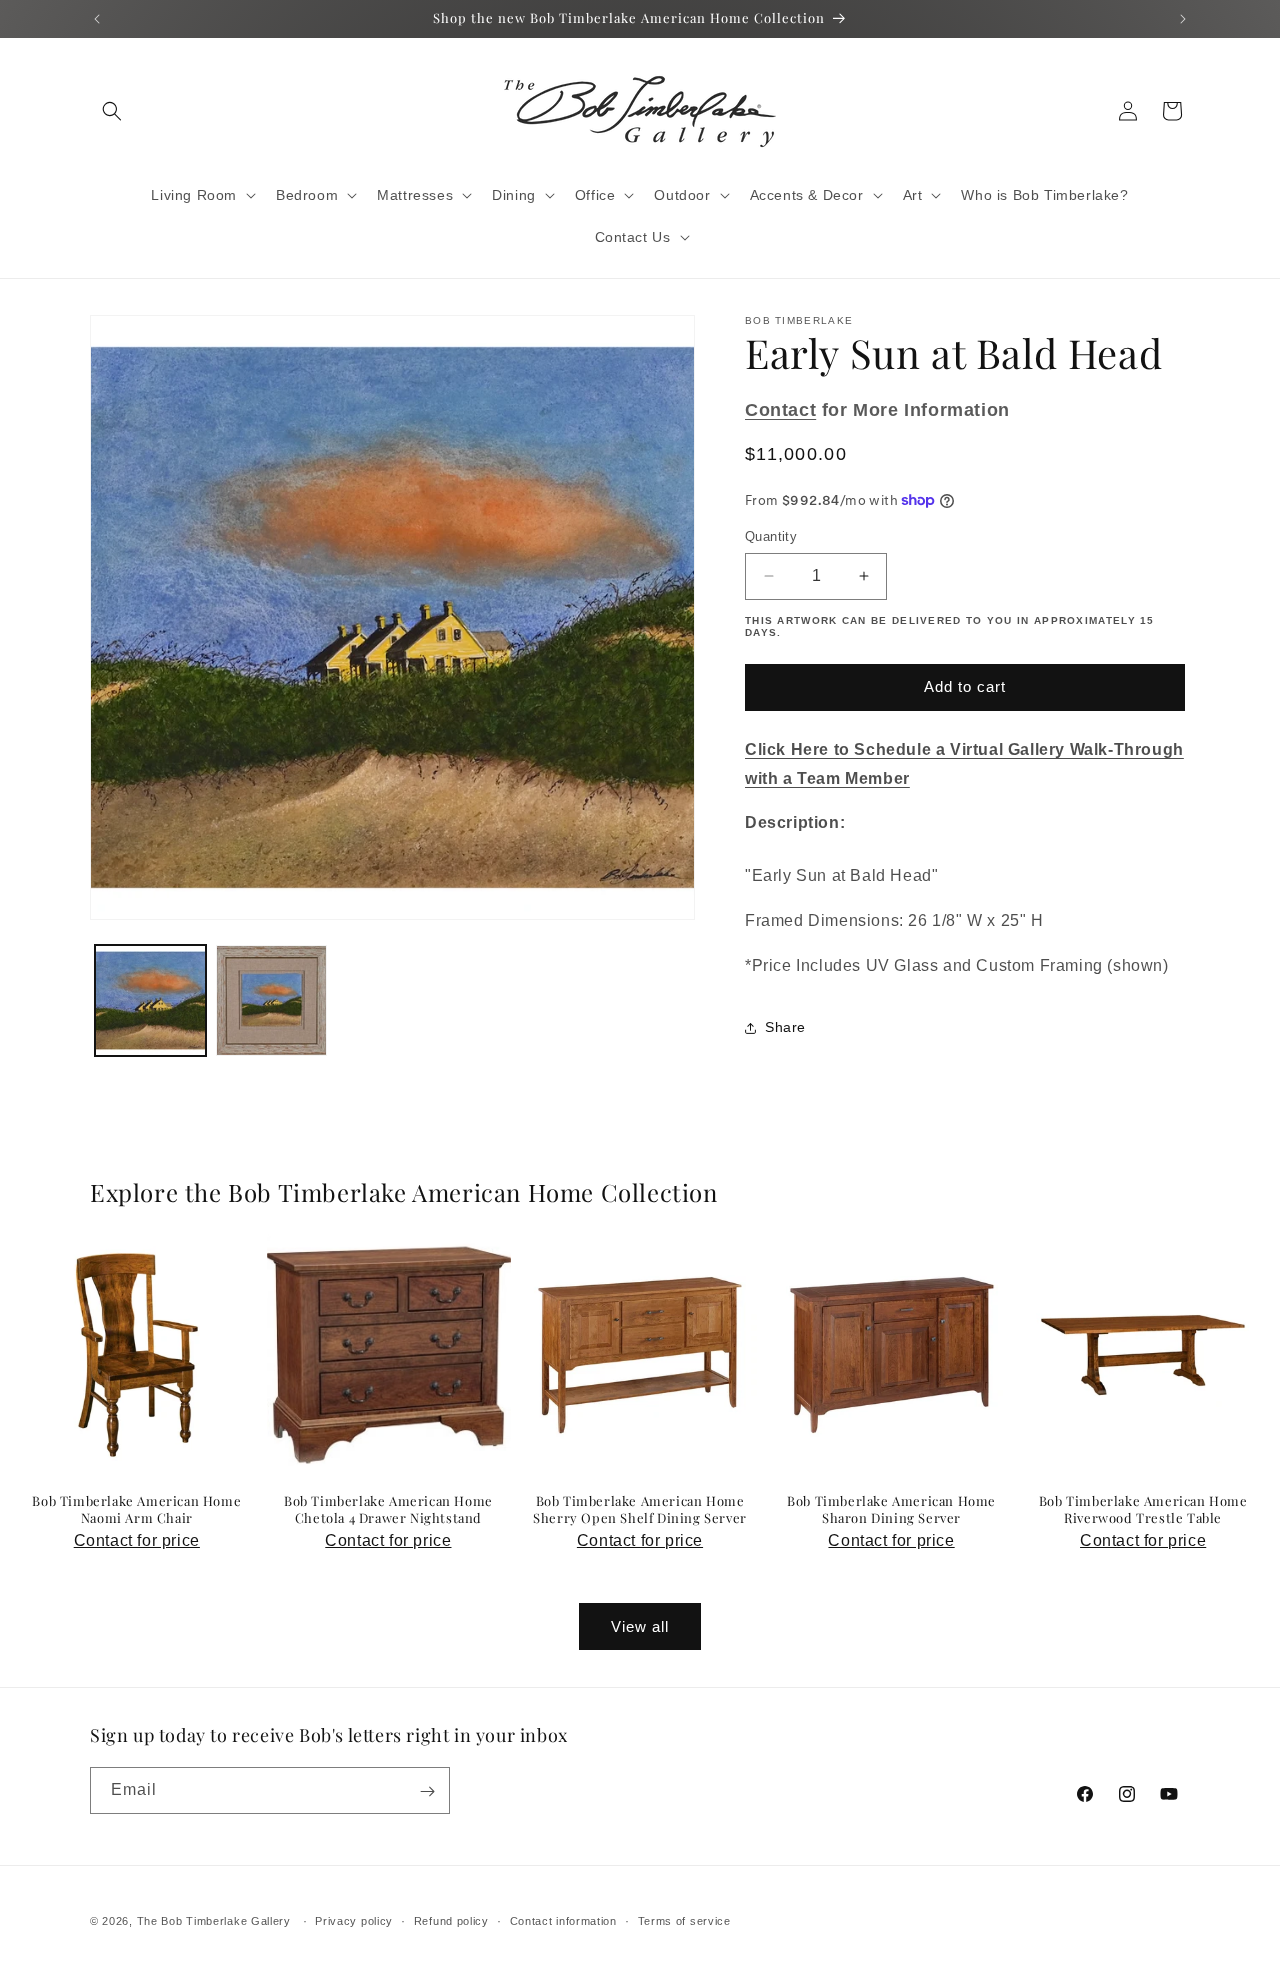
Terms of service (684, 1920)
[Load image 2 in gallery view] (271, 1000)
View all (640, 1626)
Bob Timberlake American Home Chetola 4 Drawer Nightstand (388, 1509)
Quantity (771, 536)
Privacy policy (354, 1920)
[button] (112, 111)
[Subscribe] (427, 1791)
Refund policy (451, 1920)
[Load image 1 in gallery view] (150, 1000)
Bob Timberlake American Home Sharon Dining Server (891, 1509)
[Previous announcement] (97, 19)
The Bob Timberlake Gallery (214, 1921)
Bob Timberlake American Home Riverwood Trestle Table (1143, 1509)
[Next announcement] (1183, 19)
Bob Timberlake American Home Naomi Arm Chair (136, 1509)
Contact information (563, 1920)
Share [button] (785, 1027)
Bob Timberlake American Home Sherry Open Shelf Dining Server (640, 1509)
